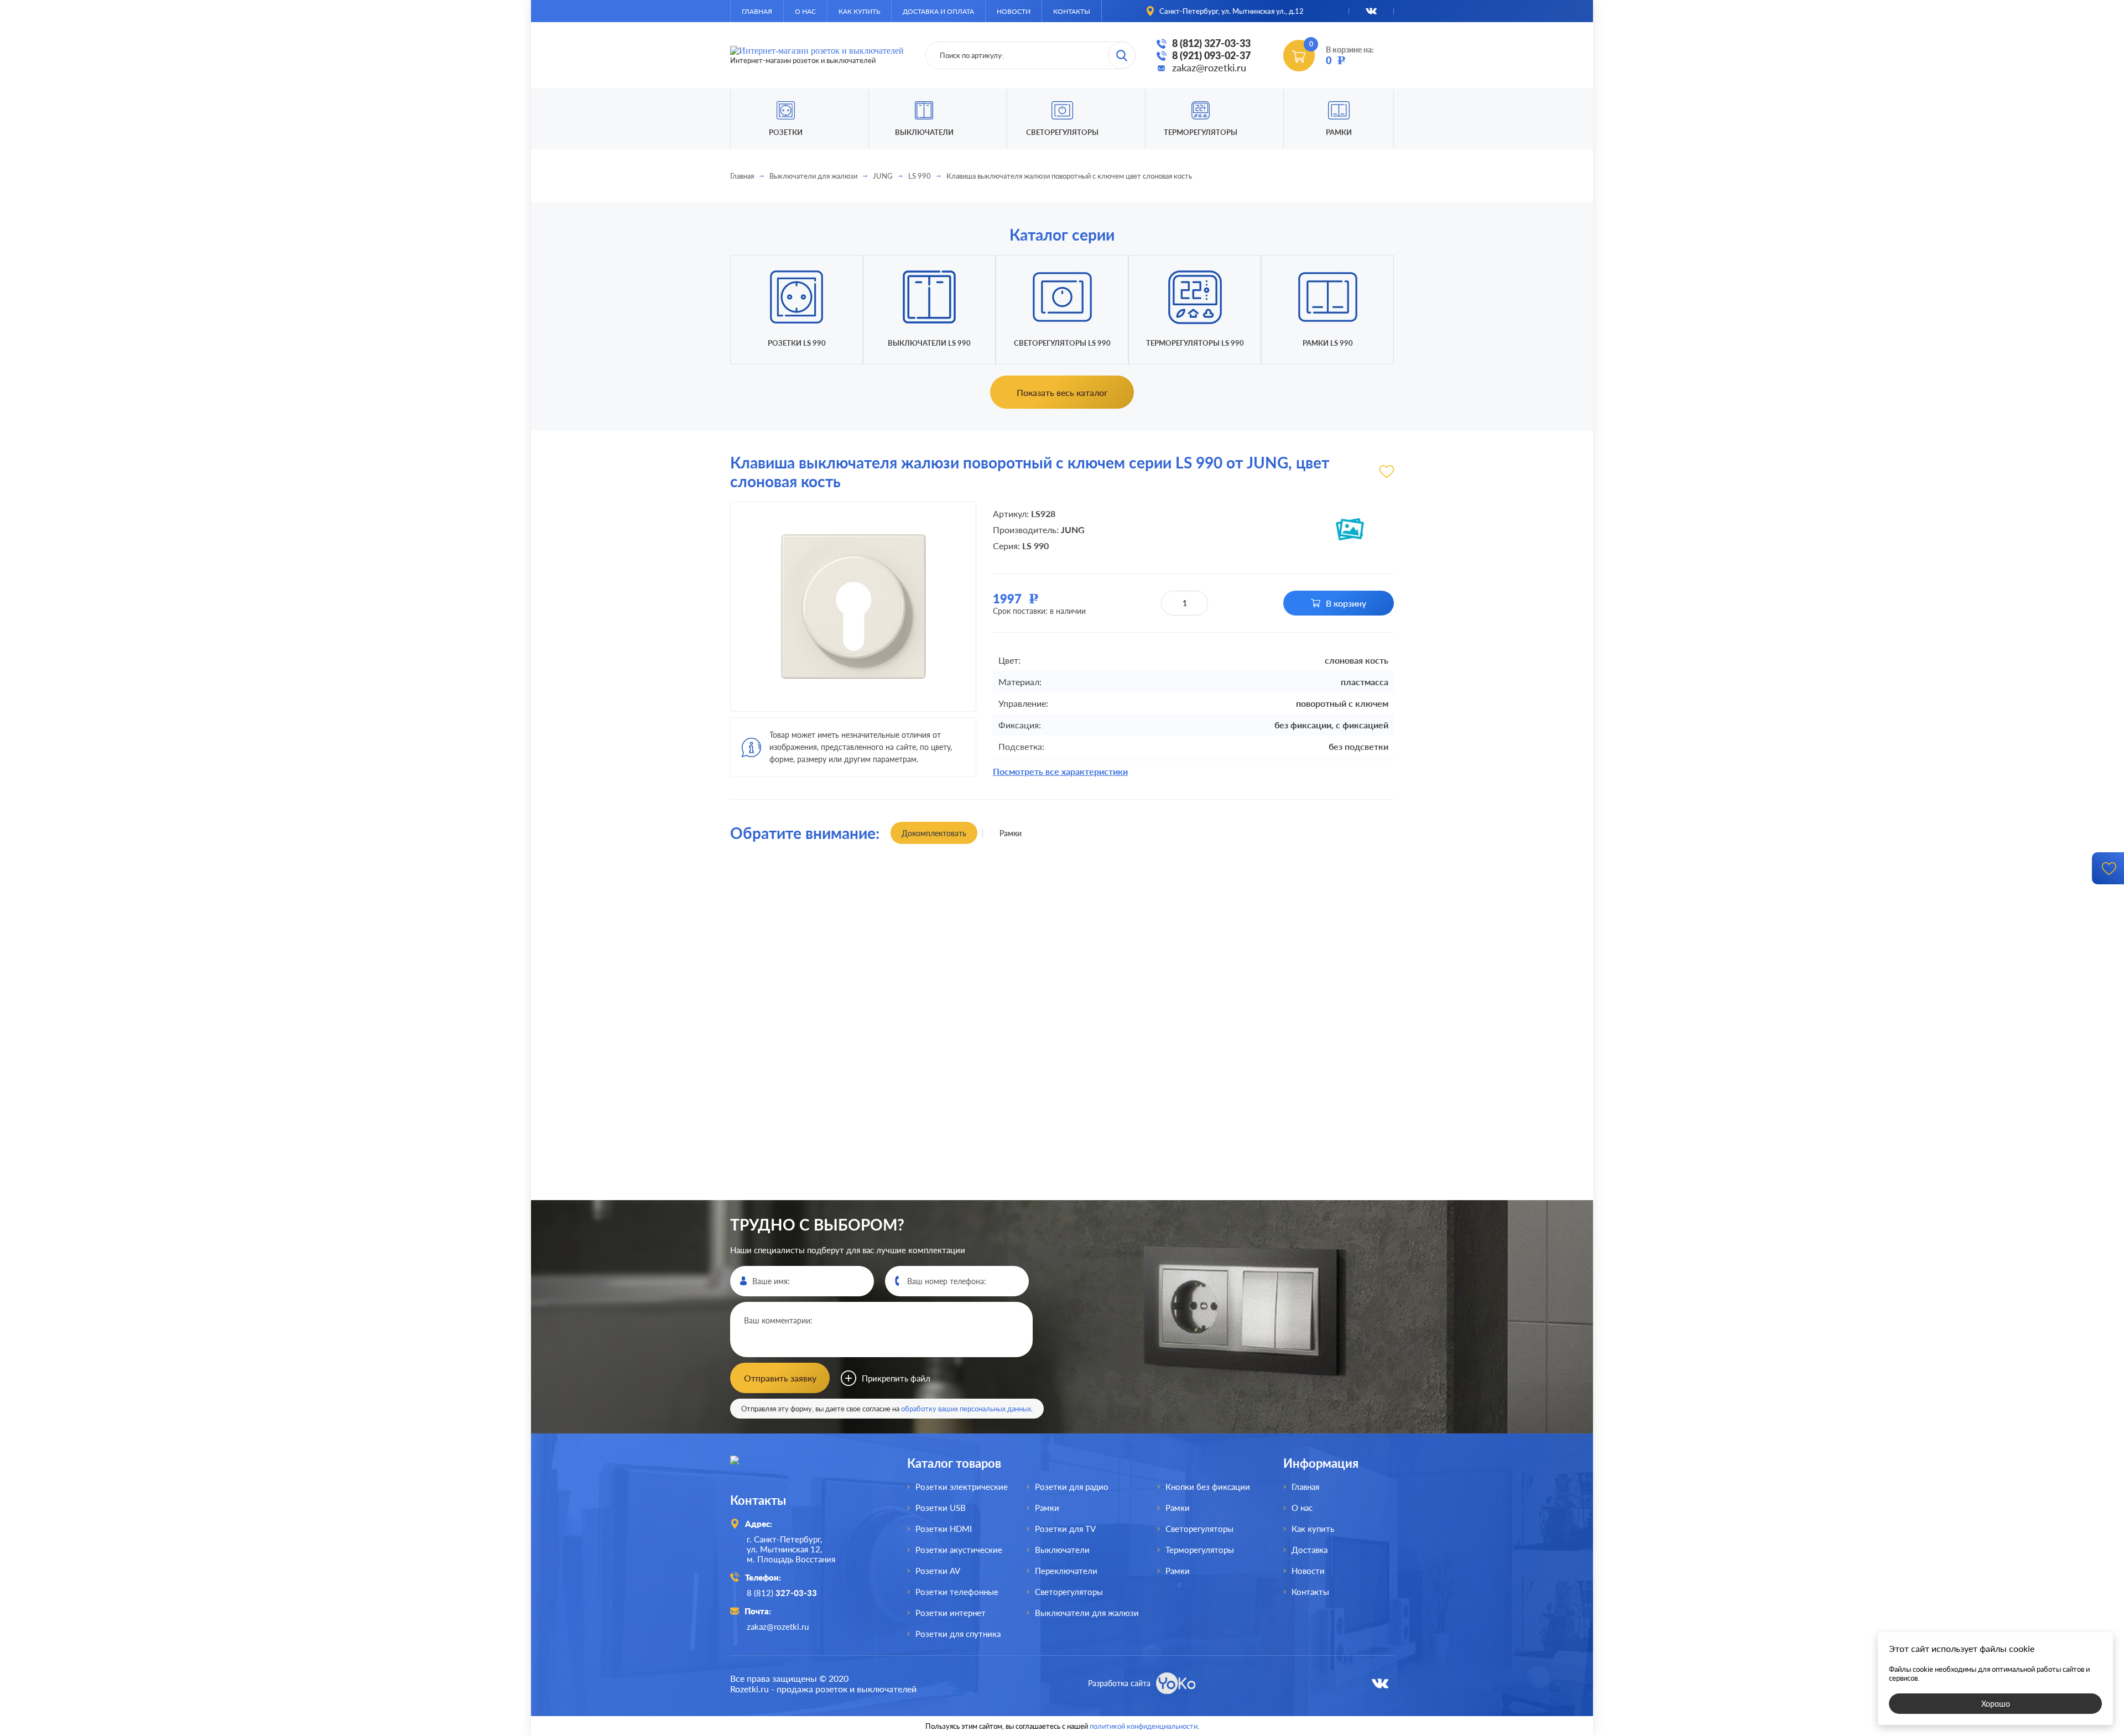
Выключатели (1062, 1550)
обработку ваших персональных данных (966, 1409)
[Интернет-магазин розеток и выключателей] (802, 1470)
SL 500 (863, 1711)
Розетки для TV (1065, 1529)
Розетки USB (941, 1508)
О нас (805, 11)
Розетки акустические (959, 1550)
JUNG (883, 176)
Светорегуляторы (1062, 132)
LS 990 (920, 176)
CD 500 (830, 1702)
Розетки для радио (1072, 1487)
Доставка (1310, 1550)
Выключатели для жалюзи (813, 176)
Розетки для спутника (958, 1634)
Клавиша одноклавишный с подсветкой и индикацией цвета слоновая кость (1145, 882)
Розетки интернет (951, 1613)
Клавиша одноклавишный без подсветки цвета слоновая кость (813, 882)
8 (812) (782, 1593)
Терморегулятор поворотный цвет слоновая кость (1146, 1199)
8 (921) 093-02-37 (1211, 55)
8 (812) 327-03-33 (1211, 43)
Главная (757, 11)
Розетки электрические (962, 1487)
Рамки (1339, 132)
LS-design (831, 1064)
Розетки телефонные (957, 1592)
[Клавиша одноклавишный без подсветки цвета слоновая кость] (812, 972)
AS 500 (859, 1702)
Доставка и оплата (938, 11)
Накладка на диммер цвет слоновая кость (813, 1199)
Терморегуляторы (1201, 132)
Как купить (859, 11)
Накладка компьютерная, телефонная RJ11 (979, 882)
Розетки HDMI (944, 1529)
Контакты (1072, 11)
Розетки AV (938, 1571)
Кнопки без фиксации (1208, 1487)
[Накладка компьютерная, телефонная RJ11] (979, 972)
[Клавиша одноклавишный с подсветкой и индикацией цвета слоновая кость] (1145, 972)
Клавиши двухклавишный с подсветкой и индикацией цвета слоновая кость (1312, 1199)
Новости (1014, 11)
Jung (1034, 1041)
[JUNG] (1350, 529)
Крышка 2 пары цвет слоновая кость (1312, 882)
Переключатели (1066, 1571)
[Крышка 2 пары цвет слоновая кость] (1312, 972)
